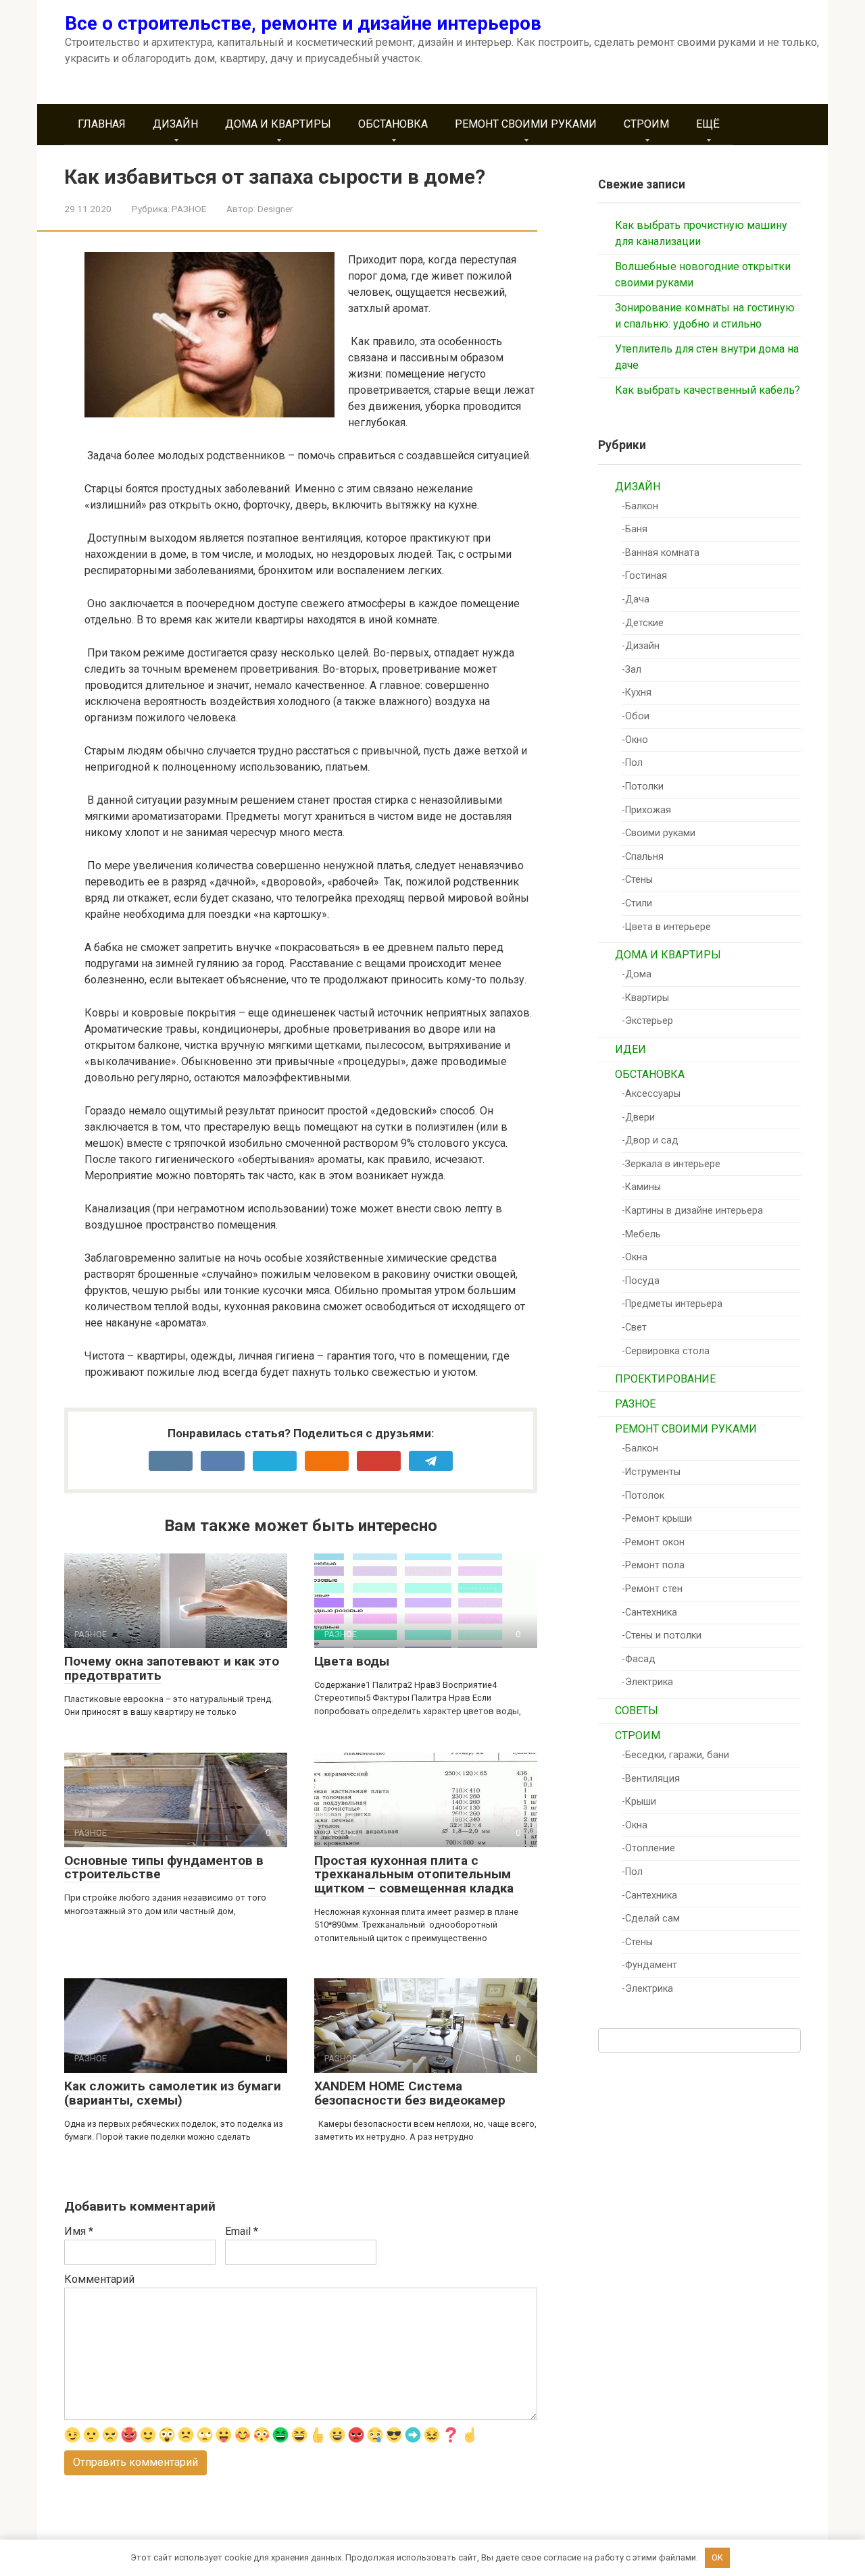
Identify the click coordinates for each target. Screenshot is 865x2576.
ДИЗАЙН (175, 124)
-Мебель (641, 1234)
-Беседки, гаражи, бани (675, 1755)
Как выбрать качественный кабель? (708, 390)
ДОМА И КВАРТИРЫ (278, 124)
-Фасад (639, 1659)
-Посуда (641, 1281)
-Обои (636, 716)
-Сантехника (649, 1613)
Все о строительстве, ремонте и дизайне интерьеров (303, 23)
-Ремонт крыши (657, 1519)
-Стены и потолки (662, 1635)
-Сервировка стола (666, 1351)
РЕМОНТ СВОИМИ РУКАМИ (526, 124)
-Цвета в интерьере (666, 927)
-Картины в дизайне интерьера (692, 1211)
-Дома (637, 974)
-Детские (643, 623)
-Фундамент (649, 1965)
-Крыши (639, 1802)
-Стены (637, 880)
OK (717, 2557)
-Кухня (637, 693)
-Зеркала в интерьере (671, 1164)
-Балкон (640, 506)
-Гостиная (644, 576)
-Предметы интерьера (672, 1304)
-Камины (641, 1187)
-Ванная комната (661, 553)
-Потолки (643, 787)
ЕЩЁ (708, 124)
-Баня (635, 529)
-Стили (637, 903)
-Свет (634, 1328)
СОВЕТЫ (637, 1710)
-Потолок (643, 1496)
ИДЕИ (631, 1049)
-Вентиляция (651, 1779)
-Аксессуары (651, 1094)
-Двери (638, 1117)
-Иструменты (651, 1472)
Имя (79, 2231)
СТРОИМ (646, 124)
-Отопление (648, 1848)
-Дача (636, 599)
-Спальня (643, 857)
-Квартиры (645, 998)
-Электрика (647, 1682)
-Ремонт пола (653, 1565)
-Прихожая (646, 810)
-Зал (632, 670)
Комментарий (99, 2279)
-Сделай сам (651, 1918)
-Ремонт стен (652, 1589)
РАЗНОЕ (189, 209)
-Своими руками (659, 833)
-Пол (632, 763)
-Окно (635, 740)
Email (242, 2231)
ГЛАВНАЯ (102, 124)
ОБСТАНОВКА (393, 124)
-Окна (635, 1257)
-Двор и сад (650, 1140)
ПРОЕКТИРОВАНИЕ (665, 1379)
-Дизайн (641, 646)
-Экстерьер (647, 1021)
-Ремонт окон (653, 1542)
